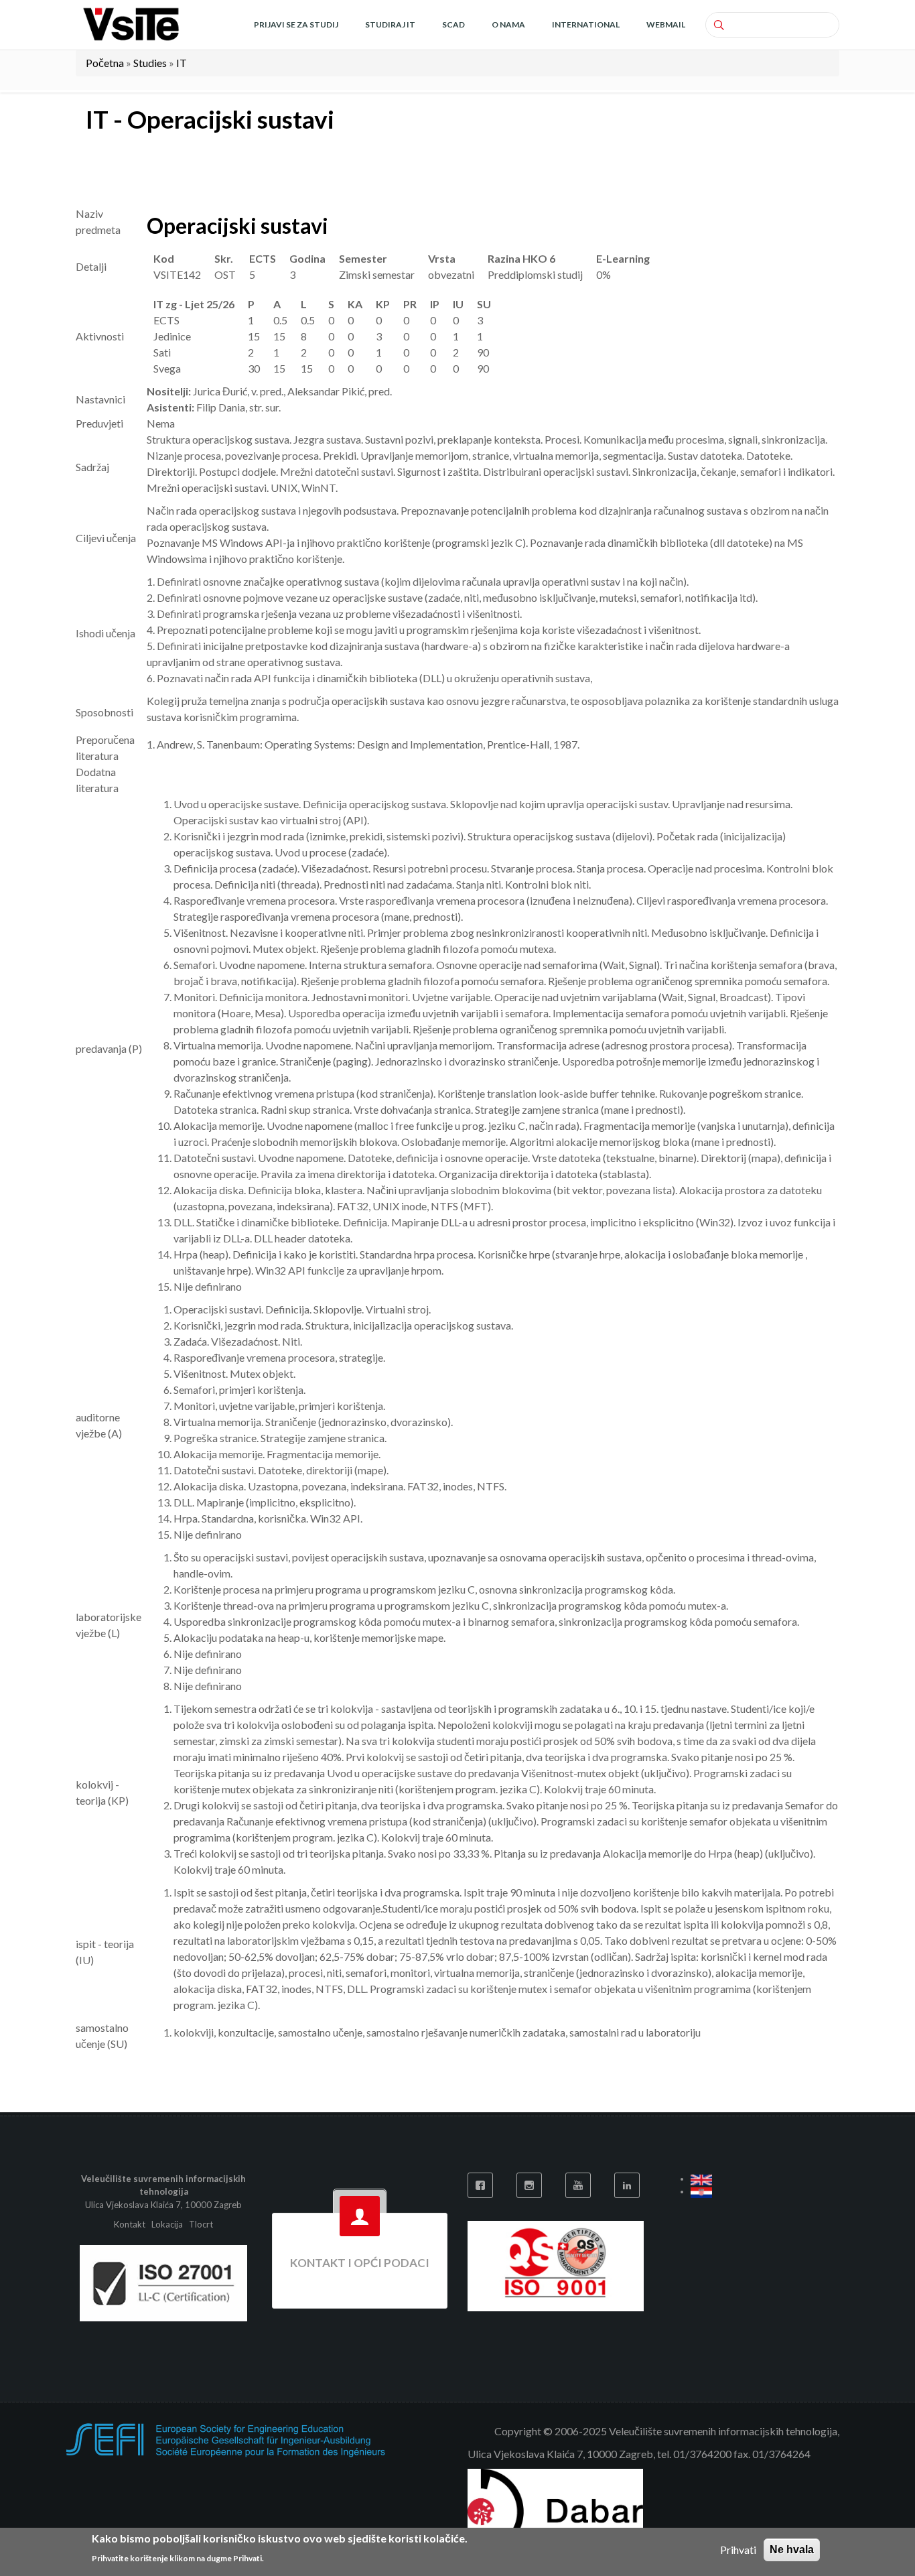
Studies (150, 63)
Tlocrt (201, 2224)
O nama (508, 24)
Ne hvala (792, 2550)
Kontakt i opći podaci (360, 2263)
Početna (105, 63)
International (586, 24)
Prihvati (738, 2550)
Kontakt (131, 2224)
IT (182, 63)
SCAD (453, 24)
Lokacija (167, 2224)
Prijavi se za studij (296, 24)
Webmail (666, 24)
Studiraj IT (390, 24)
